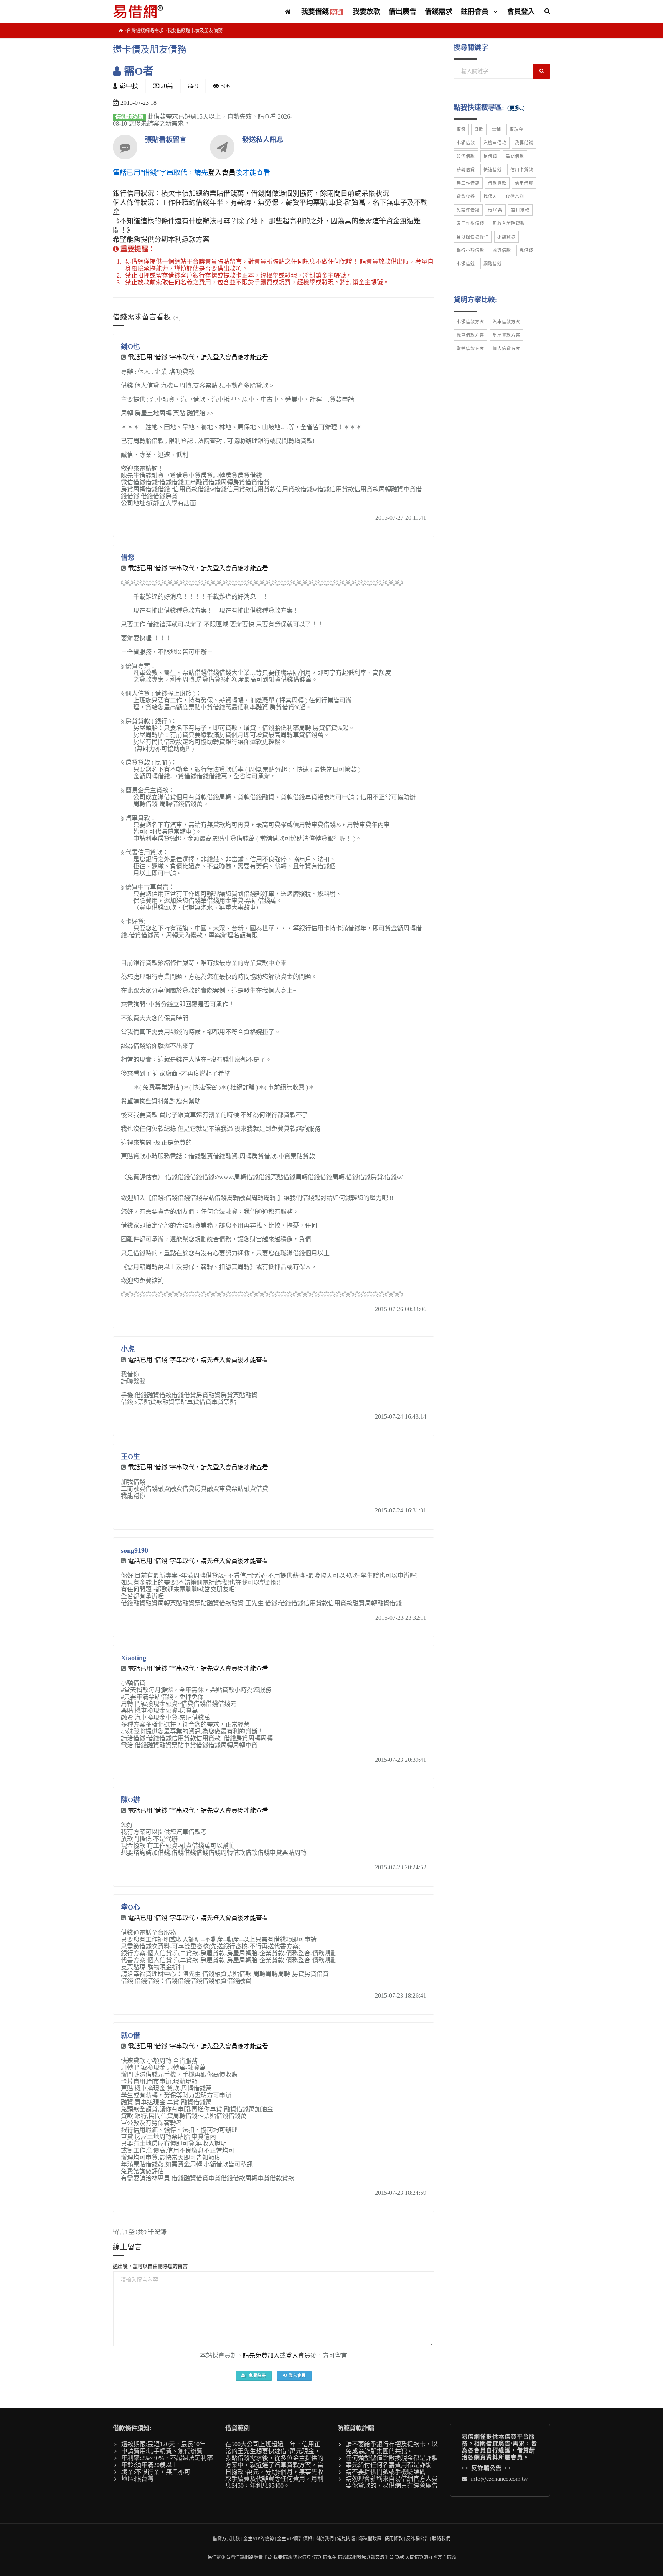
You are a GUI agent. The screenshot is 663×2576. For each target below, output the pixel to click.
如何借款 (466, 156)
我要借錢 (322, 12)
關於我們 (325, 2539)
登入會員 (222, 173)
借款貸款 (497, 183)
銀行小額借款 (470, 250)
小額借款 (466, 143)
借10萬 (495, 210)
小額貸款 (506, 237)
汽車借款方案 (506, 322)
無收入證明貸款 (509, 223)
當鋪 (496, 129)
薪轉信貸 (466, 170)
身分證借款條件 (473, 237)
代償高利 (515, 197)
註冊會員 (476, 12)
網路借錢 (493, 264)
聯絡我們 (441, 2539)
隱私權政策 (370, 2539)
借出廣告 (402, 12)
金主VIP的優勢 (259, 2539)
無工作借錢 (468, 183)
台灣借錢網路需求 (145, 31)
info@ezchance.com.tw (499, 2479)
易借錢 (490, 156)
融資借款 (502, 250)
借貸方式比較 (226, 2539)
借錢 (461, 129)
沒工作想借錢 (470, 223)
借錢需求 (439, 12)
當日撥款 (520, 210)
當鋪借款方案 (470, 349)
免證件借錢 (468, 210)
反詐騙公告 (487, 2468)
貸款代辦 (466, 197)
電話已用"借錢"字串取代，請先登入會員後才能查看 (198, 357)
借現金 (516, 129)
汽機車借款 (495, 143)
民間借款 (515, 156)
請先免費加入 (261, 2355)
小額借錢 (466, 264)
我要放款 (366, 12)
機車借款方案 (470, 335)
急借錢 (526, 250)
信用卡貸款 (522, 170)
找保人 (490, 197)
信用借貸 (524, 183)
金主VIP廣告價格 (295, 2539)
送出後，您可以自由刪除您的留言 (150, 2266)
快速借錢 (493, 170)
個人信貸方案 (506, 349)
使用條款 (394, 2539)
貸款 (479, 129)
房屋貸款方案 (506, 335)
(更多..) (516, 108)
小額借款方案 (470, 322)
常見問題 (346, 2539)
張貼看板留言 (166, 140)
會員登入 (521, 12)
